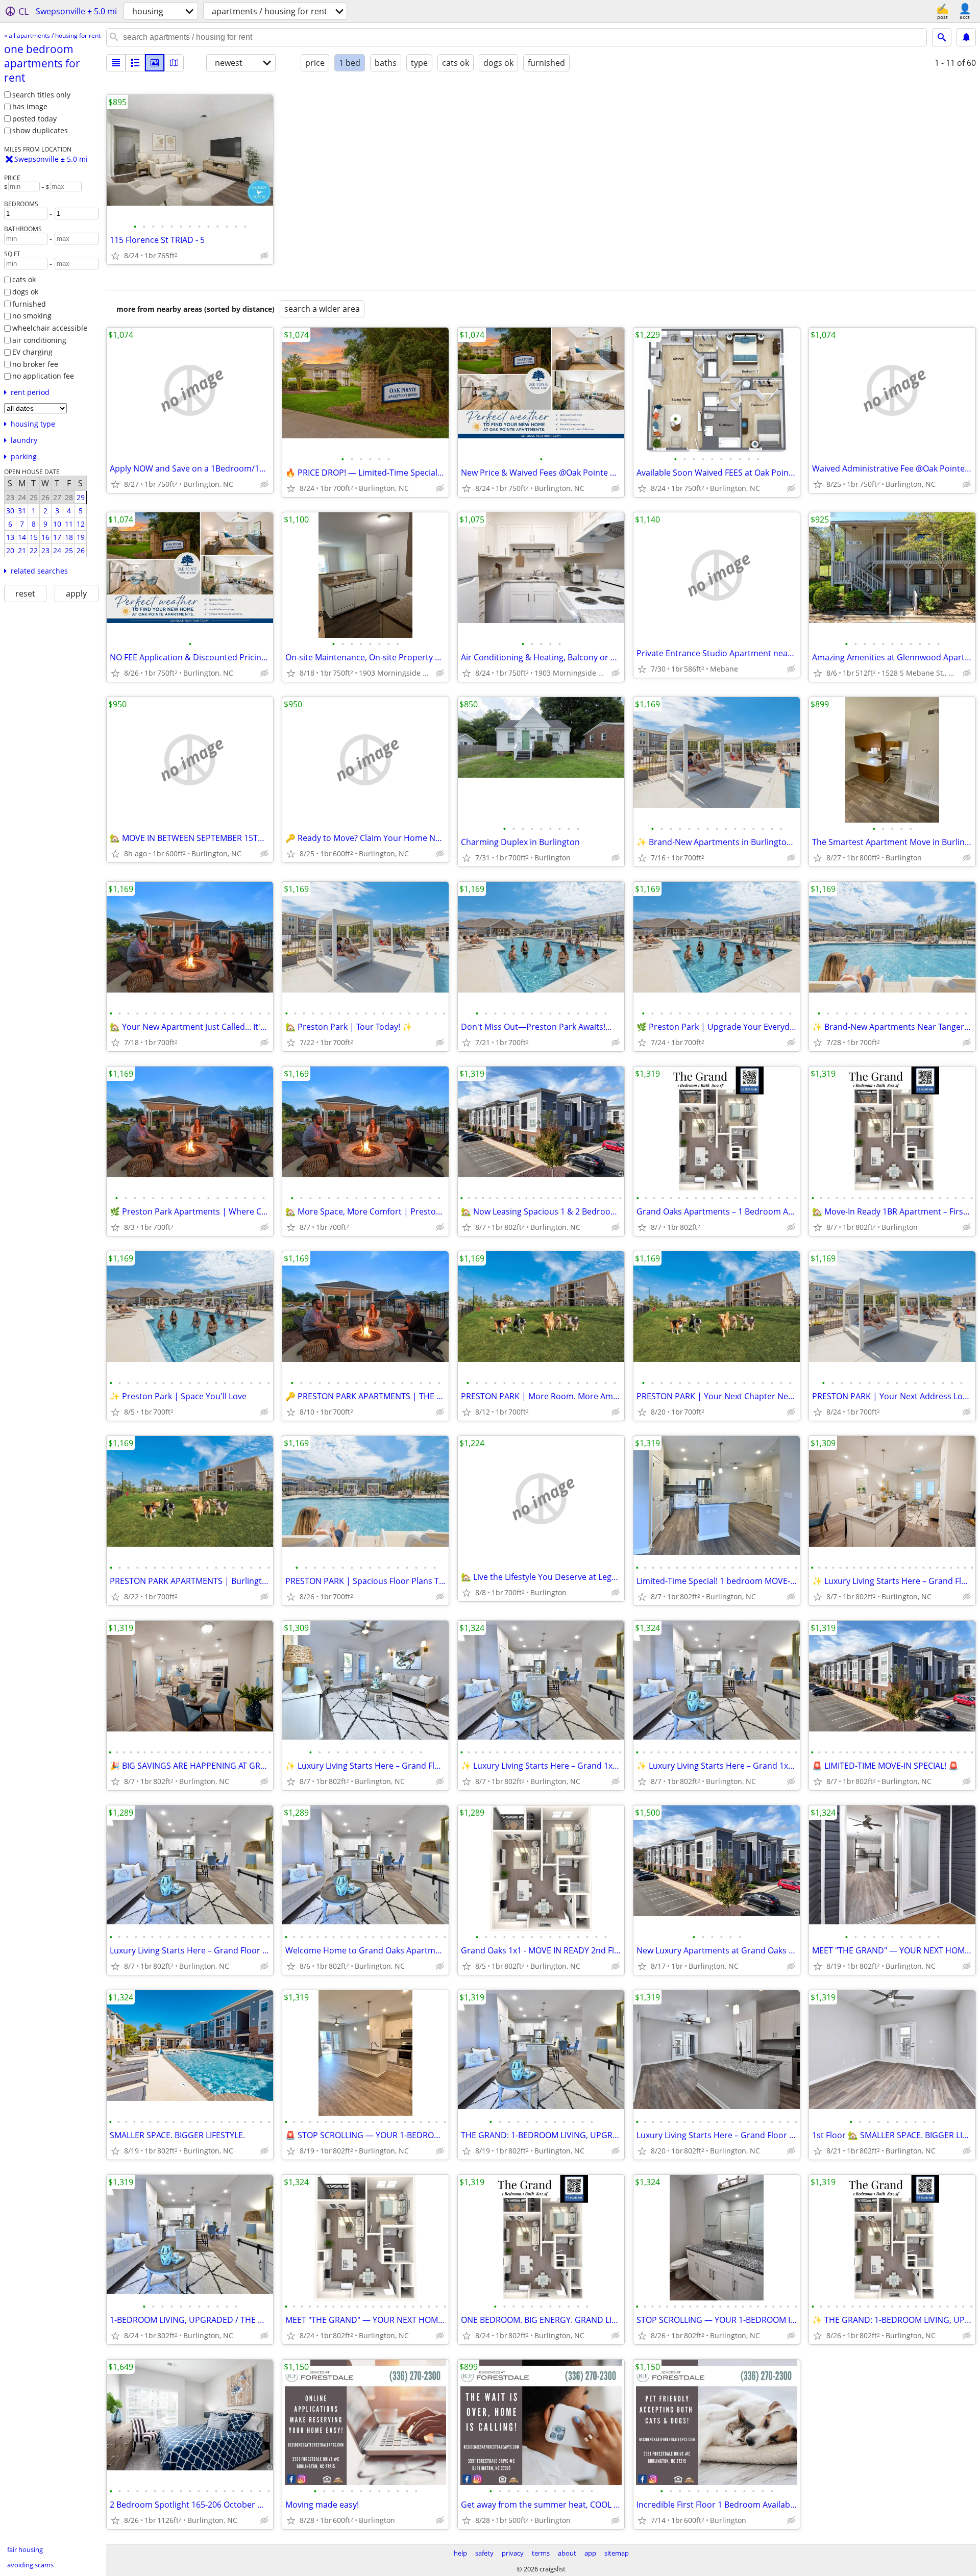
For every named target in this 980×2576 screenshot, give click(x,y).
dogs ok (25, 292)
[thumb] (135, 63)
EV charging (32, 352)
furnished (29, 304)
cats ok (24, 279)
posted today (34, 119)
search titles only (41, 95)
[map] (174, 63)
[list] (116, 63)
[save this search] (966, 37)
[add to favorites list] (115, 256)
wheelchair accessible (50, 328)
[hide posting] (264, 256)
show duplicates (40, 130)
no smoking (32, 316)
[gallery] (155, 63)
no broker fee (35, 364)
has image (30, 106)
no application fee (43, 376)
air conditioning (39, 340)
